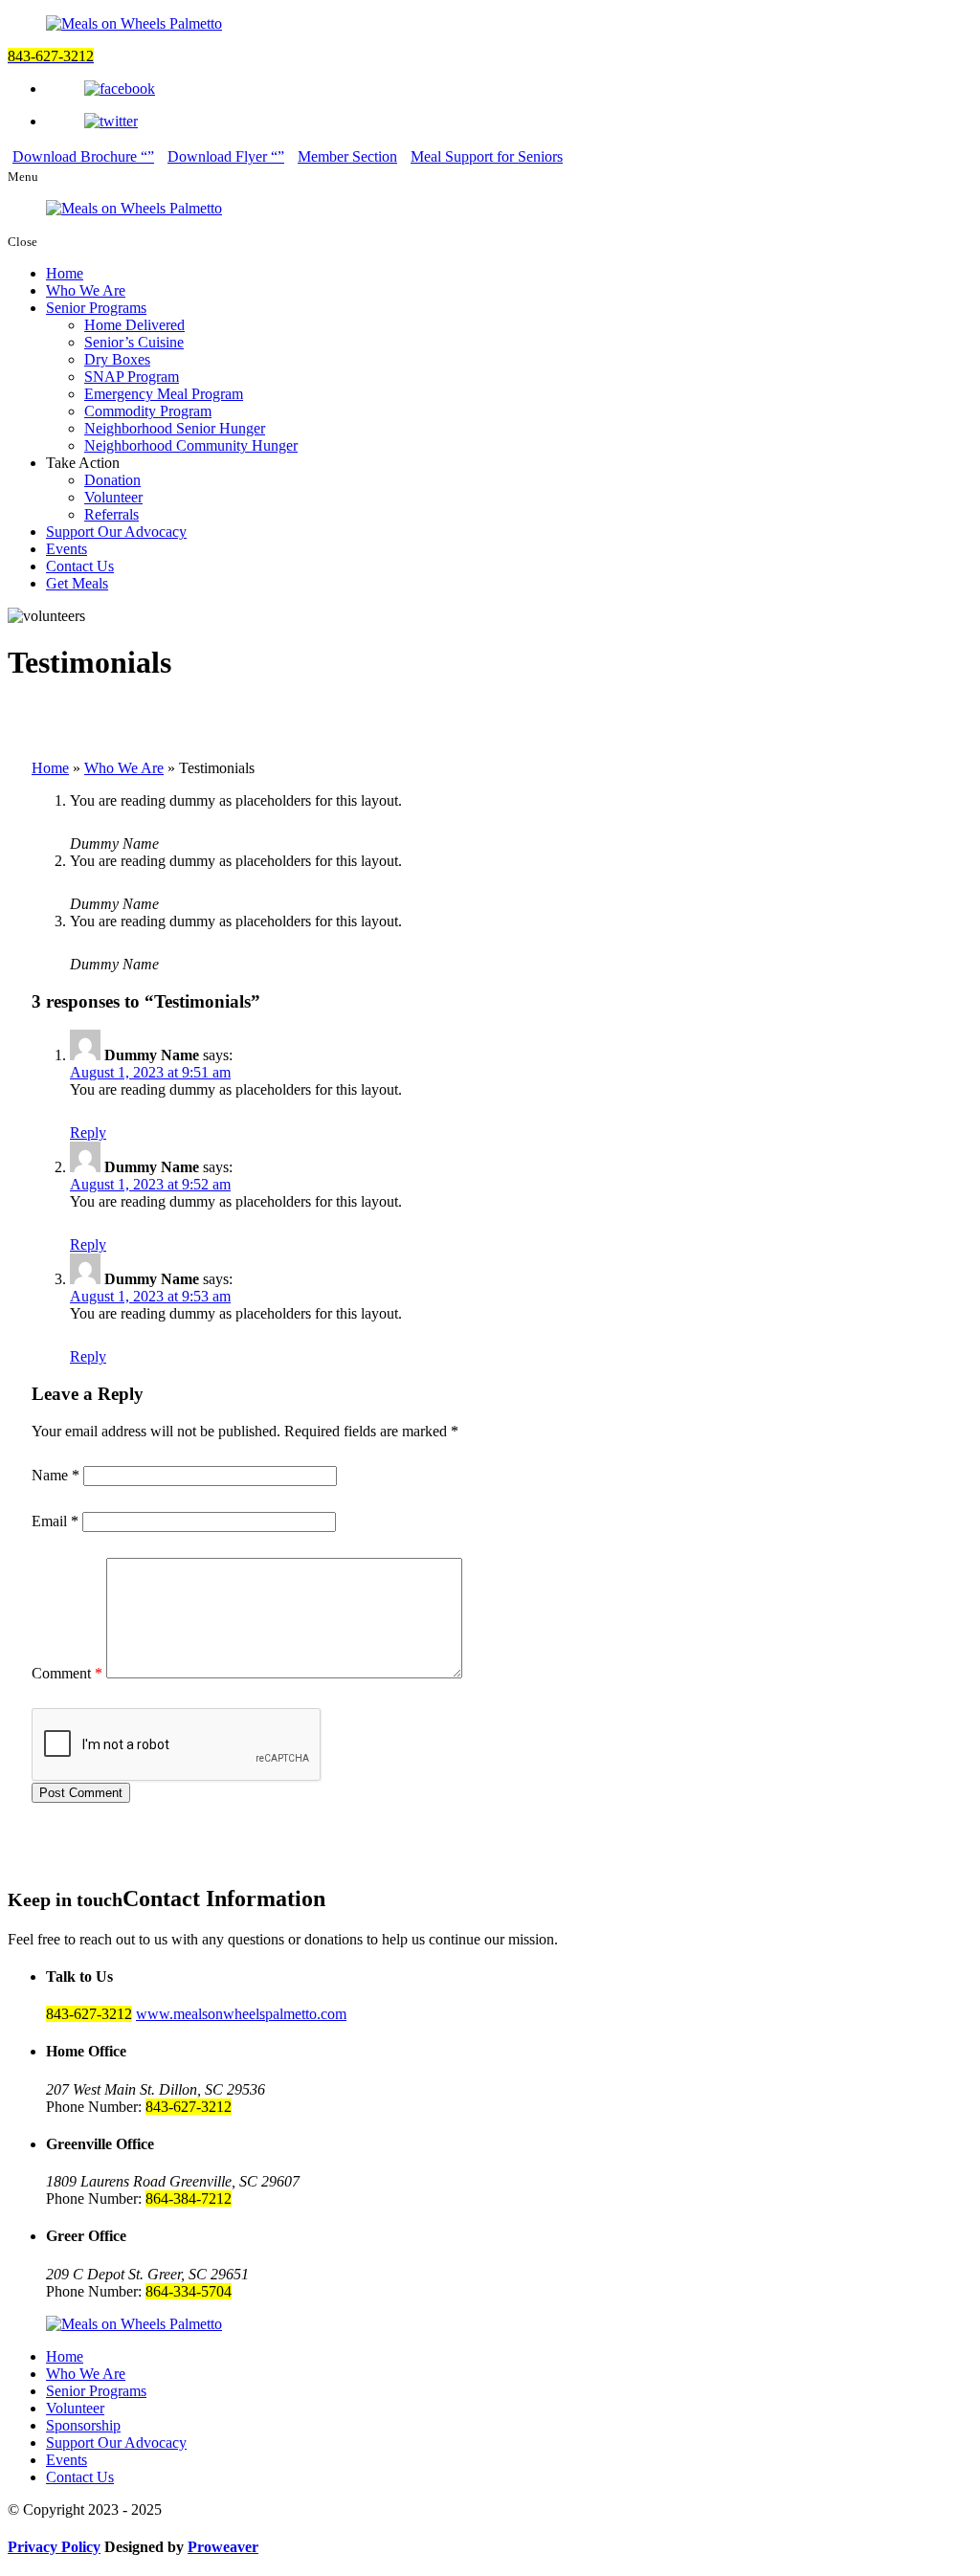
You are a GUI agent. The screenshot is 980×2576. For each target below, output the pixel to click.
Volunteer (113, 497)
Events (67, 549)
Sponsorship (83, 2425)
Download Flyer (219, 156)
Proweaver (223, 2547)
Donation (112, 480)
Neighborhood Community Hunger (191, 445)
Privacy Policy (54, 2547)
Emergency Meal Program (164, 394)
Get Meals (77, 583)
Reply (88, 1133)
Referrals (111, 514)
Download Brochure (77, 156)
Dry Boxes (117, 359)
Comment (67, 1673)
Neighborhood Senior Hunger (175, 428)
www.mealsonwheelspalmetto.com (241, 2014)
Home (65, 273)
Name (56, 1475)
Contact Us (80, 566)
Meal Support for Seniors (487, 156)
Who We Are (86, 290)
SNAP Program (132, 377)
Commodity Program (148, 411)
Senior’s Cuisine (134, 342)
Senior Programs (96, 308)
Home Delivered (134, 325)
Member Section (347, 156)
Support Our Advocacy (116, 532)
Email (55, 1521)
